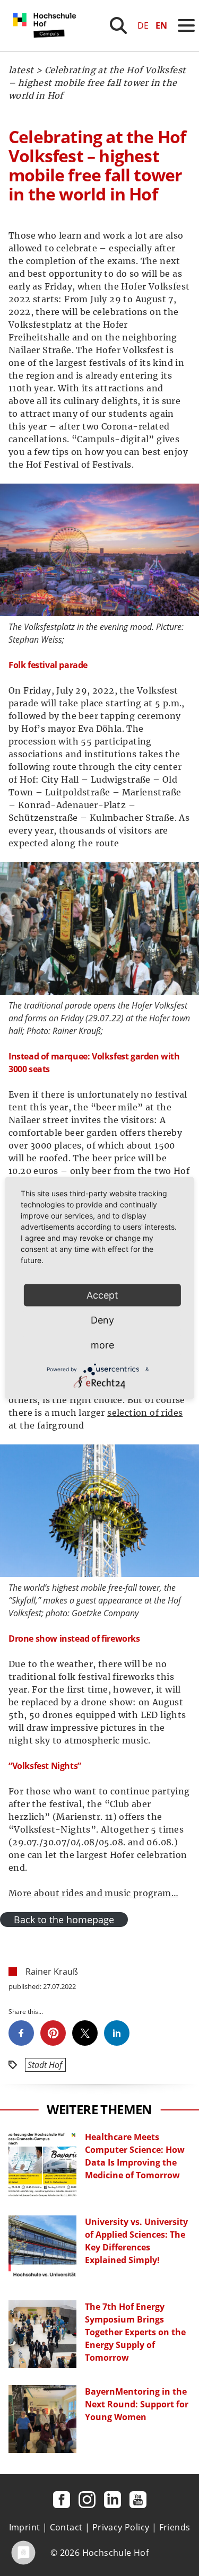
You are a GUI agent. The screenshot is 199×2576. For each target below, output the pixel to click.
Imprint (25, 2527)
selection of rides (145, 1413)
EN (161, 25)
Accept (102, 1295)
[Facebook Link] (62, 2500)
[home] (47, 48)
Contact (66, 2527)
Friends (175, 2527)
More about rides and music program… (93, 1893)
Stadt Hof (45, 2065)
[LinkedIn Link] (113, 2500)
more (102, 1345)
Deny (102, 1320)
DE (143, 25)
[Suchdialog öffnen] (118, 25)
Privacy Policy (121, 2527)
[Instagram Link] (87, 2500)
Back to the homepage (64, 1920)
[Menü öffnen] (186, 25)
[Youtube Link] (138, 2500)
